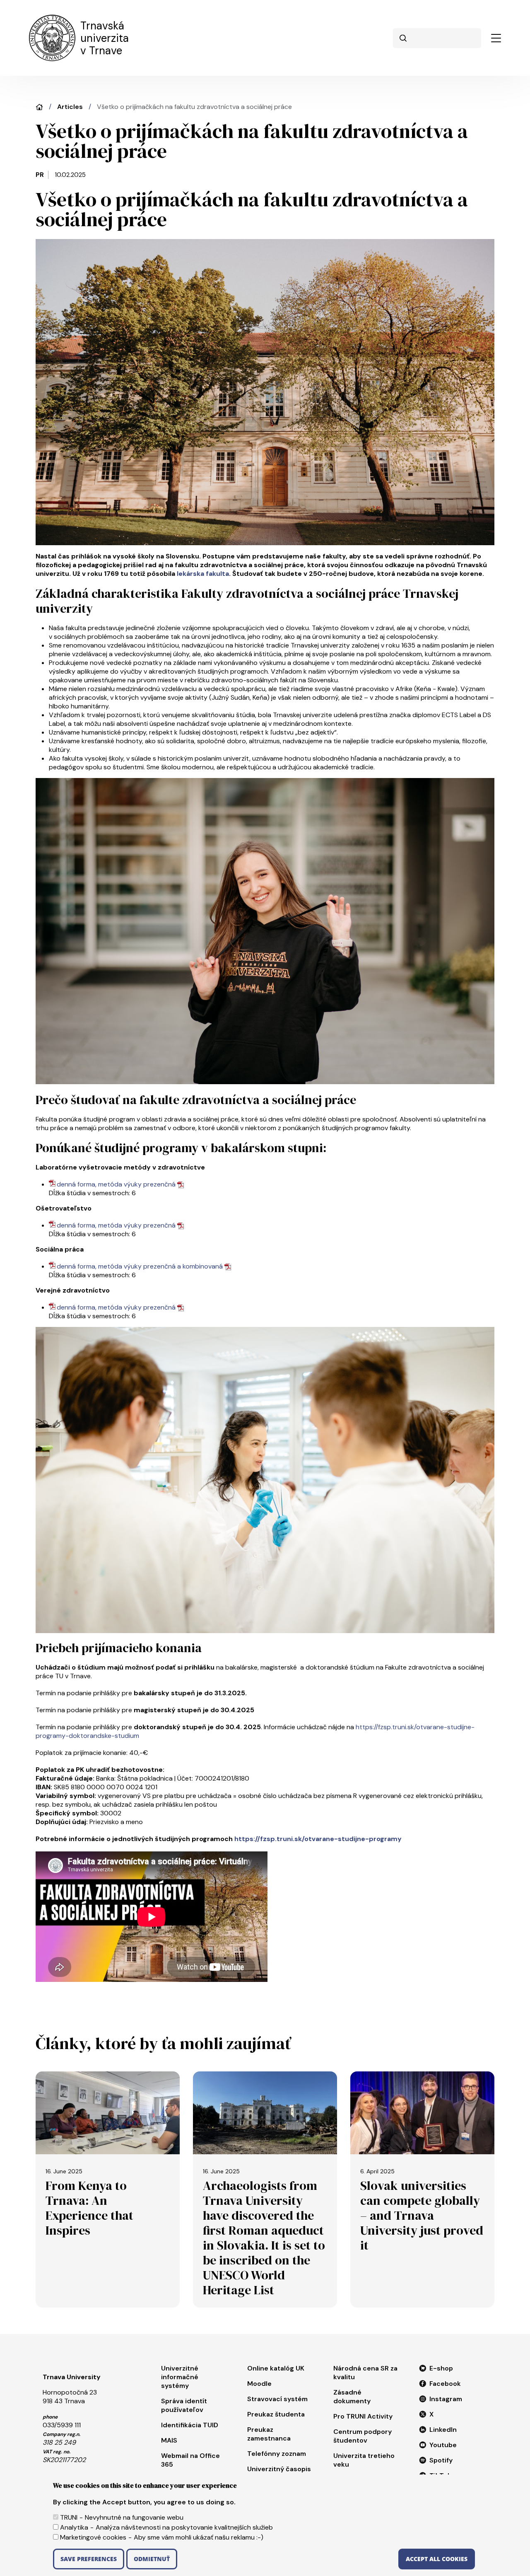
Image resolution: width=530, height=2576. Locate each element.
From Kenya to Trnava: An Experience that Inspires (89, 2208)
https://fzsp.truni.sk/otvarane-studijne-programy (318, 1839)
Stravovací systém (277, 2399)
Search (403, 38)
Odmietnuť (152, 2559)
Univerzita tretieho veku (364, 2460)
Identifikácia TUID (190, 2425)
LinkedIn (443, 2430)
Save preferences (89, 2559)
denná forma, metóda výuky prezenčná (116, 1184)
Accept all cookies (437, 2559)
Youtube (443, 2445)
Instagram (446, 2399)
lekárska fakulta (203, 574)
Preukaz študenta (276, 2414)
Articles (70, 107)
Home (39, 107)
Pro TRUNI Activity (363, 2416)
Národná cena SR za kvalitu (365, 2373)
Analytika (74, 2527)
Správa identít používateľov (184, 2405)
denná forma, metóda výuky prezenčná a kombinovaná (140, 1266)
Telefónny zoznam (277, 2454)
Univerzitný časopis (279, 2469)
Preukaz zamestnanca (269, 2434)
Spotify (441, 2460)
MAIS (169, 2440)
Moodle (259, 2384)
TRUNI (69, 2517)
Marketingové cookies (93, 2537)
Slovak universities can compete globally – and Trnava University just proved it (422, 2215)
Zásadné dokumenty (352, 2397)
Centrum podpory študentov (363, 2436)
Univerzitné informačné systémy (180, 2377)
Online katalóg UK (276, 2368)
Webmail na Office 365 (190, 2460)
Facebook (445, 2384)
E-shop (441, 2368)
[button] (496, 38)
